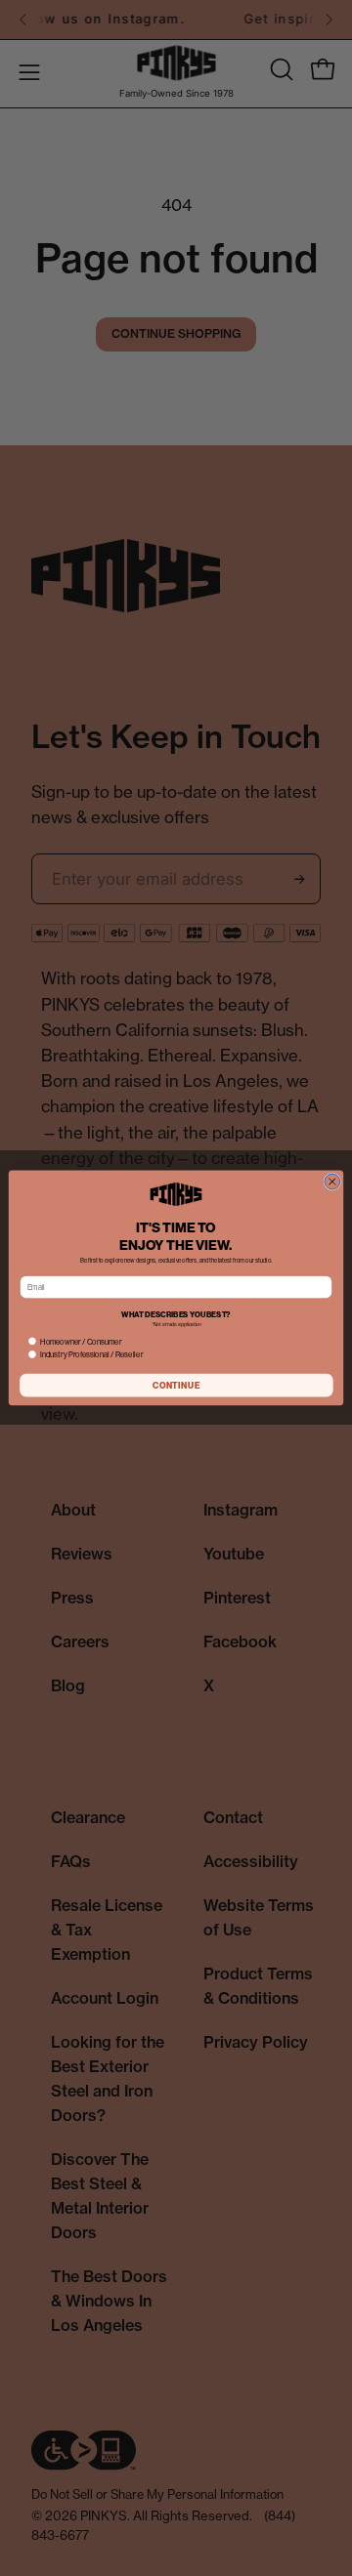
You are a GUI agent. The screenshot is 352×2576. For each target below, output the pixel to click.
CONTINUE (176, 1385)
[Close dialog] (332, 1182)
